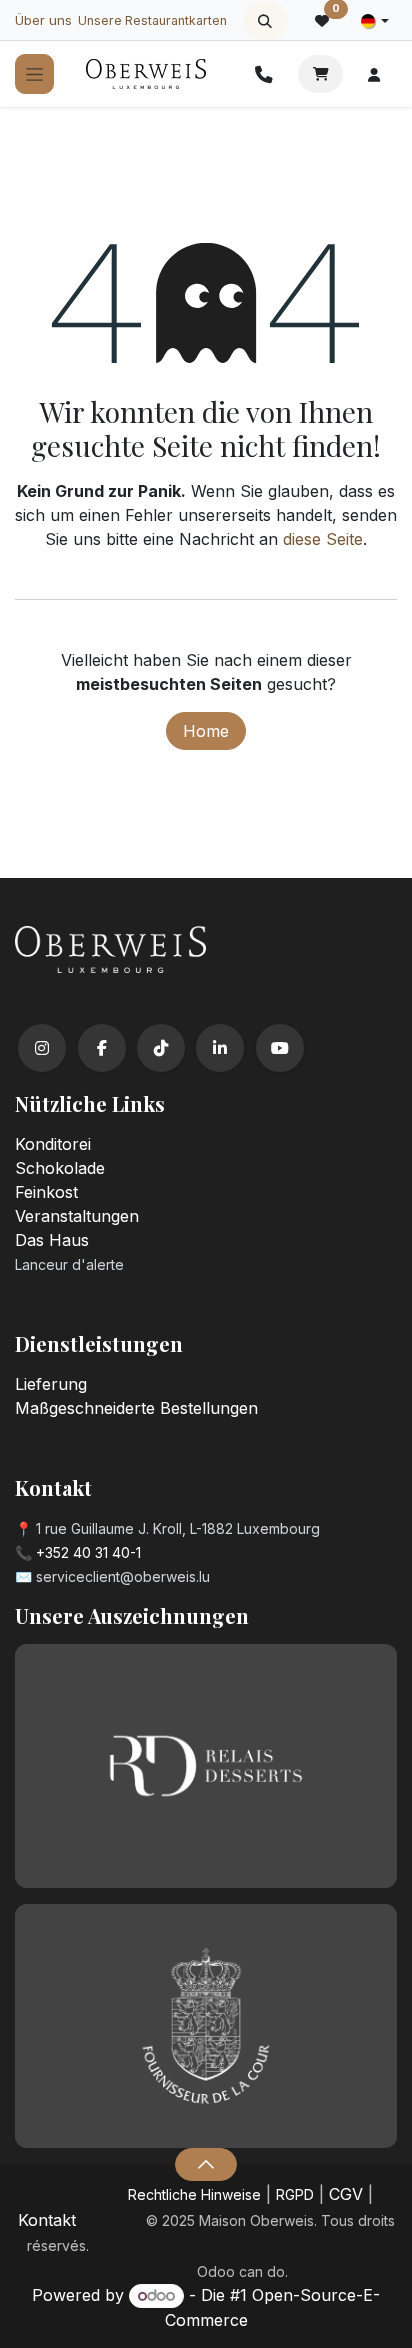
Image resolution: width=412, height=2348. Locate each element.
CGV (346, 2194)
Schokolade (60, 1168)
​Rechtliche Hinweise (194, 2194)
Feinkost (46, 1192)
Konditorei (53, 1144)
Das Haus (52, 1240)
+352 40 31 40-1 (88, 1552)
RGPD (295, 2194)
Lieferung (51, 1384)
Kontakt (47, 2220)
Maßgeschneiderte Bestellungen (136, 1408)
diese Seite (323, 539)
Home (206, 731)
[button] (265, 21)
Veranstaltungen (77, 1216)
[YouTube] (280, 1048)
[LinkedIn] (220, 1048)
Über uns (43, 20)
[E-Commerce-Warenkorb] (320, 74)
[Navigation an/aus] (34, 74)
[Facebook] (102, 1048)
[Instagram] (42, 1048)
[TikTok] (161, 1048)
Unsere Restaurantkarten (152, 20)
